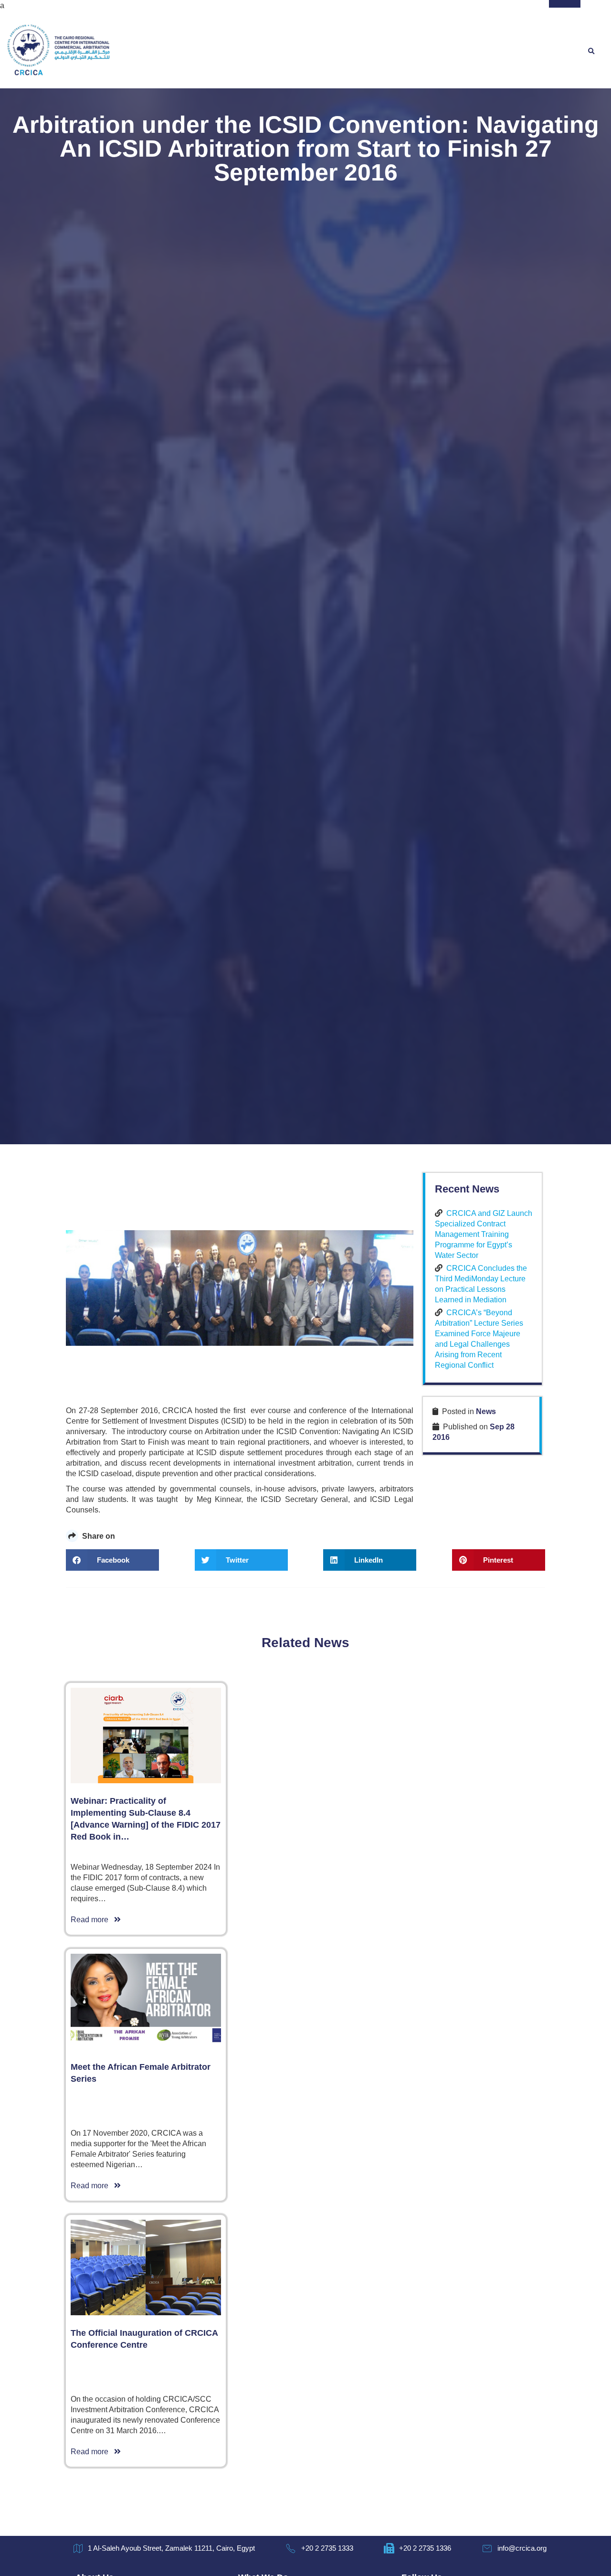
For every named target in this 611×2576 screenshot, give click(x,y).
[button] (591, 52)
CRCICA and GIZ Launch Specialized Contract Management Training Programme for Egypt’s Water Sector (484, 1234)
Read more (92, 1920)
